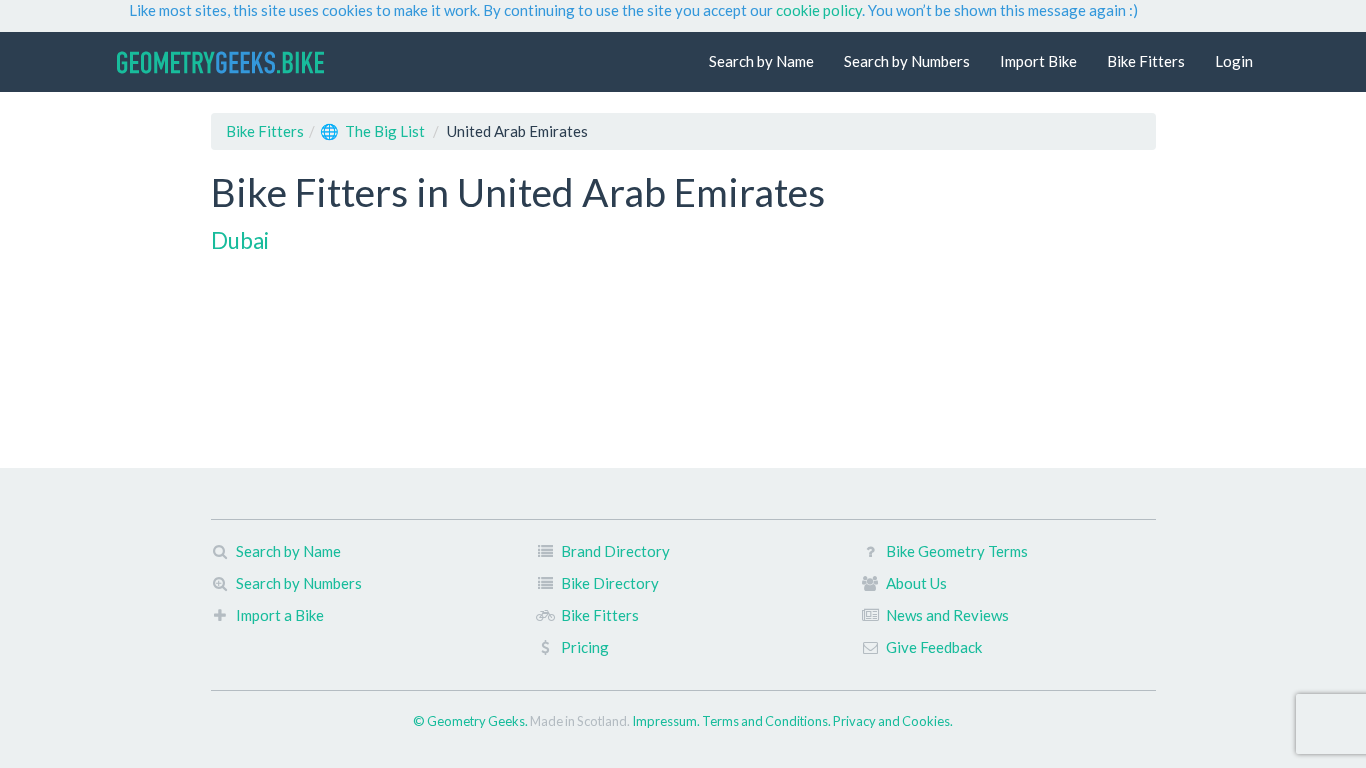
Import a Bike (280, 615)
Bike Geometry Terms (957, 551)
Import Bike (1038, 61)
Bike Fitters (1146, 61)
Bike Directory (610, 583)
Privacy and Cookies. (893, 721)
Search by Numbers (907, 61)
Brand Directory (615, 551)
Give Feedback (934, 647)
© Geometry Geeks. (471, 721)
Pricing (585, 647)
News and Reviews (947, 615)
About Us (916, 583)
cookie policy (819, 10)
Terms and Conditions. (767, 721)
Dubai (240, 240)
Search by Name (761, 61)
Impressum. (667, 721)
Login (1234, 61)
